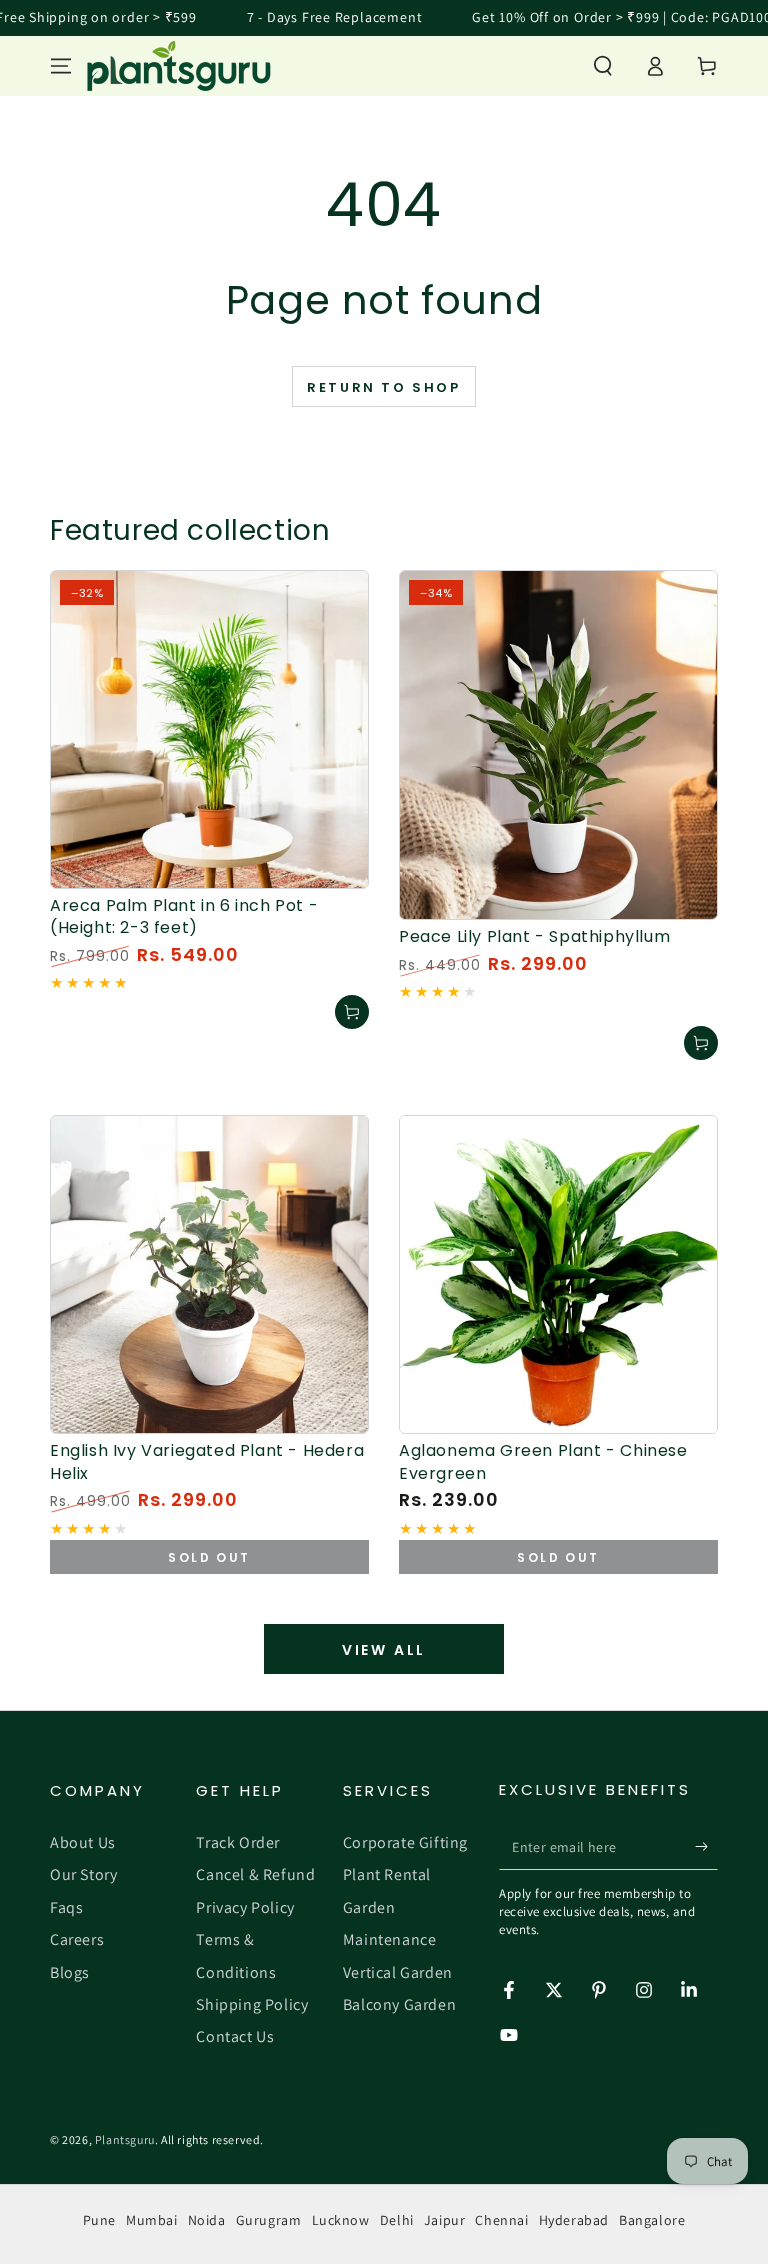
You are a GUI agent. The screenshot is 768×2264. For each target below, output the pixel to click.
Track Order (238, 1842)
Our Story (83, 1874)
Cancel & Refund (255, 1874)
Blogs (70, 1972)
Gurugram (269, 2220)
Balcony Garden (399, 2004)
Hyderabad (574, 2220)
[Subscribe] (706, 1847)
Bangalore (652, 2220)
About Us (83, 1842)
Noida (207, 2220)
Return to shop (383, 387)
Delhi (397, 2220)
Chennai (501, 2220)
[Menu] (61, 66)
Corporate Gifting (405, 1842)
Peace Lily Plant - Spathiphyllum (534, 936)
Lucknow (341, 2220)
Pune (99, 2220)
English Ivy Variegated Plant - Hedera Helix (207, 1461)
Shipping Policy (252, 2004)
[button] (603, 66)
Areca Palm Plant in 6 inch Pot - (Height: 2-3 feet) (184, 916)
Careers (77, 1939)
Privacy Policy (245, 1907)
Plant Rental (387, 1874)
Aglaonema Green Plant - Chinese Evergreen (543, 1461)
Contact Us (235, 2036)
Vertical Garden (398, 1972)
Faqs (66, 1907)
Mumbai (152, 2220)
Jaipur (445, 2220)
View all (384, 1650)
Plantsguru (125, 2139)
